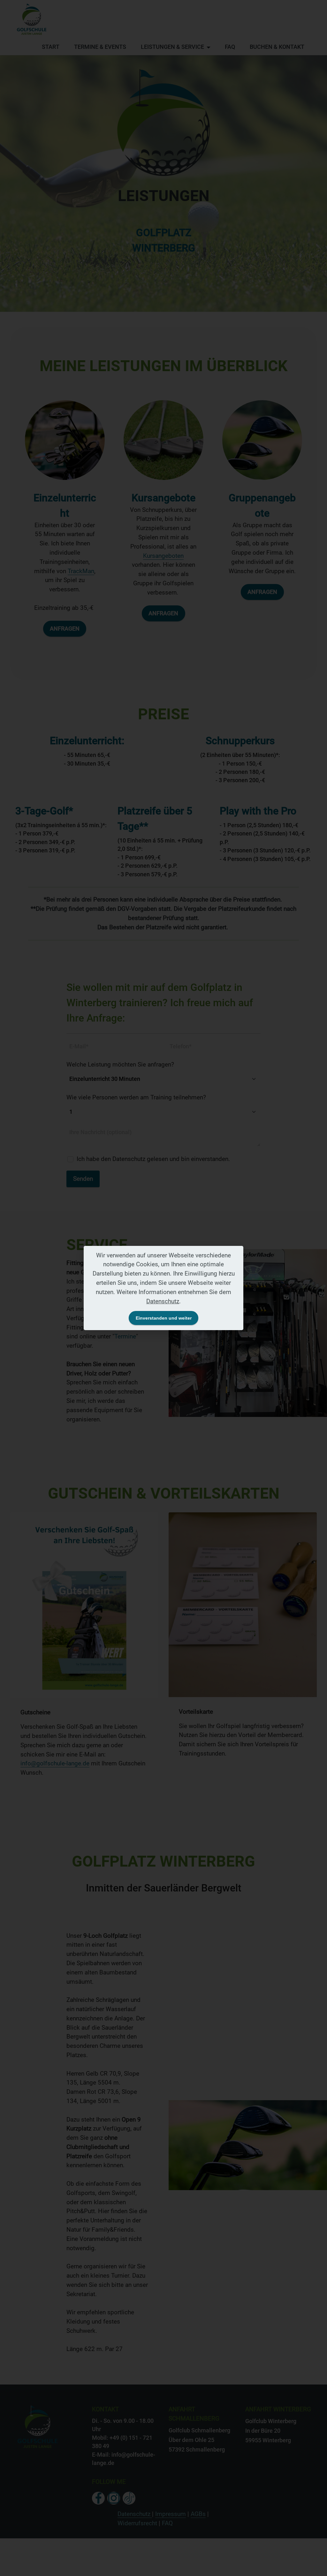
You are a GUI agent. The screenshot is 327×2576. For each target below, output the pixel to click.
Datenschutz (163, 1301)
